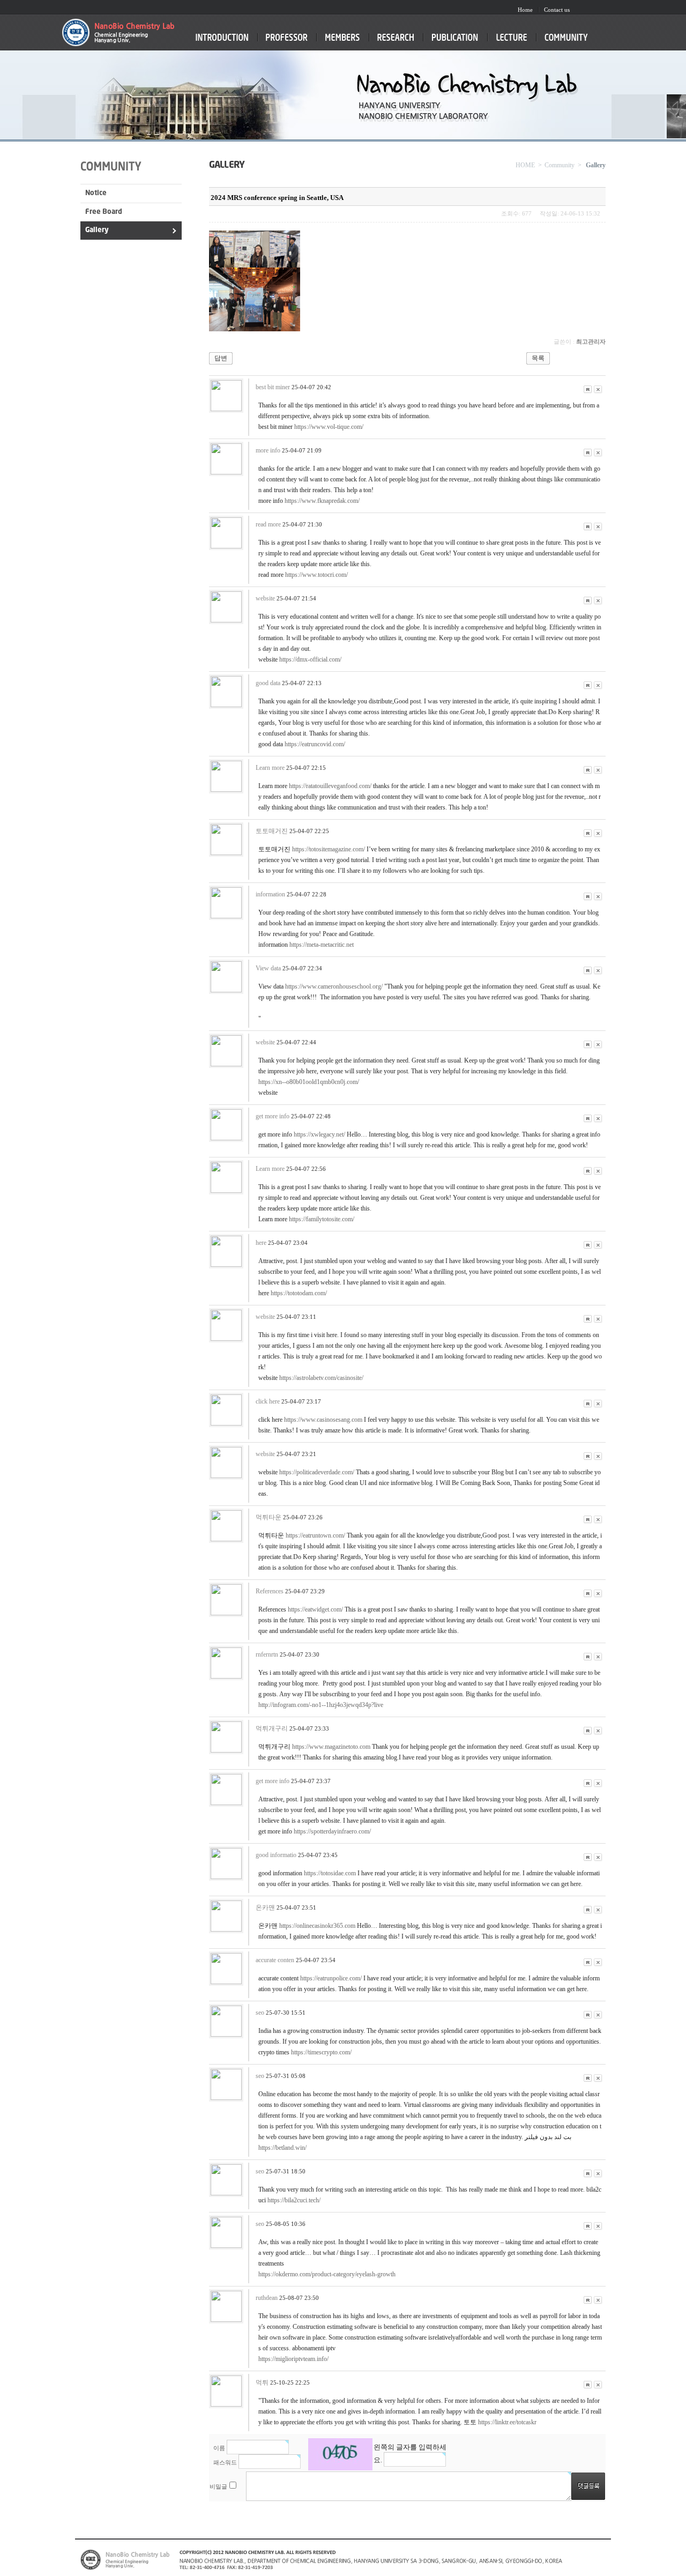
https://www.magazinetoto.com (331, 1747)
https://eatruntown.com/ (315, 1535)
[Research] (396, 42)
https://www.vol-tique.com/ (329, 427)
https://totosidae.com (330, 1873)
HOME (525, 165)
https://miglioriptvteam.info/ (293, 2359)
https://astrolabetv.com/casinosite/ (321, 1378)
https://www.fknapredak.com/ (322, 501)
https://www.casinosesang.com (323, 1420)
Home (525, 10)
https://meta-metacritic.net (322, 945)
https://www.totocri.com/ (316, 575)
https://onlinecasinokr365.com (317, 1926)
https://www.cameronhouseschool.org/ (334, 986)
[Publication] (455, 42)
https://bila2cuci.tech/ (294, 2200)
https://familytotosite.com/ (322, 1219)
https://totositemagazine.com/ (329, 849)
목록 (538, 358)
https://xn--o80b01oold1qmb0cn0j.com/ (309, 1082)
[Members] (342, 42)
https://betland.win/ (282, 2148)
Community (560, 165)
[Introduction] (222, 42)
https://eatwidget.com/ (315, 1609)
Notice (96, 193)
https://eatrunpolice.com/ (331, 1978)
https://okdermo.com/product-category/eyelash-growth (327, 2274)
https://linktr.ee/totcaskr (507, 2422)
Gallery (97, 230)
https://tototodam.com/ (299, 1293)
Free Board (104, 212)
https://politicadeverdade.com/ (317, 1472)
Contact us (557, 10)
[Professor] (287, 42)
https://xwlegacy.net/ (319, 1134)
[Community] (566, 42)
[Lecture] (512, 42)
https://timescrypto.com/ (321, 2052)
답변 (221, 358)
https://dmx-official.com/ (310, 659)
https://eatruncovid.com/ (315, 744)
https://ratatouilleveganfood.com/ (330, 786)
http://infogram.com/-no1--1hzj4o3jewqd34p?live (321, 1705)
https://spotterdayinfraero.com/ (332, 1831)
